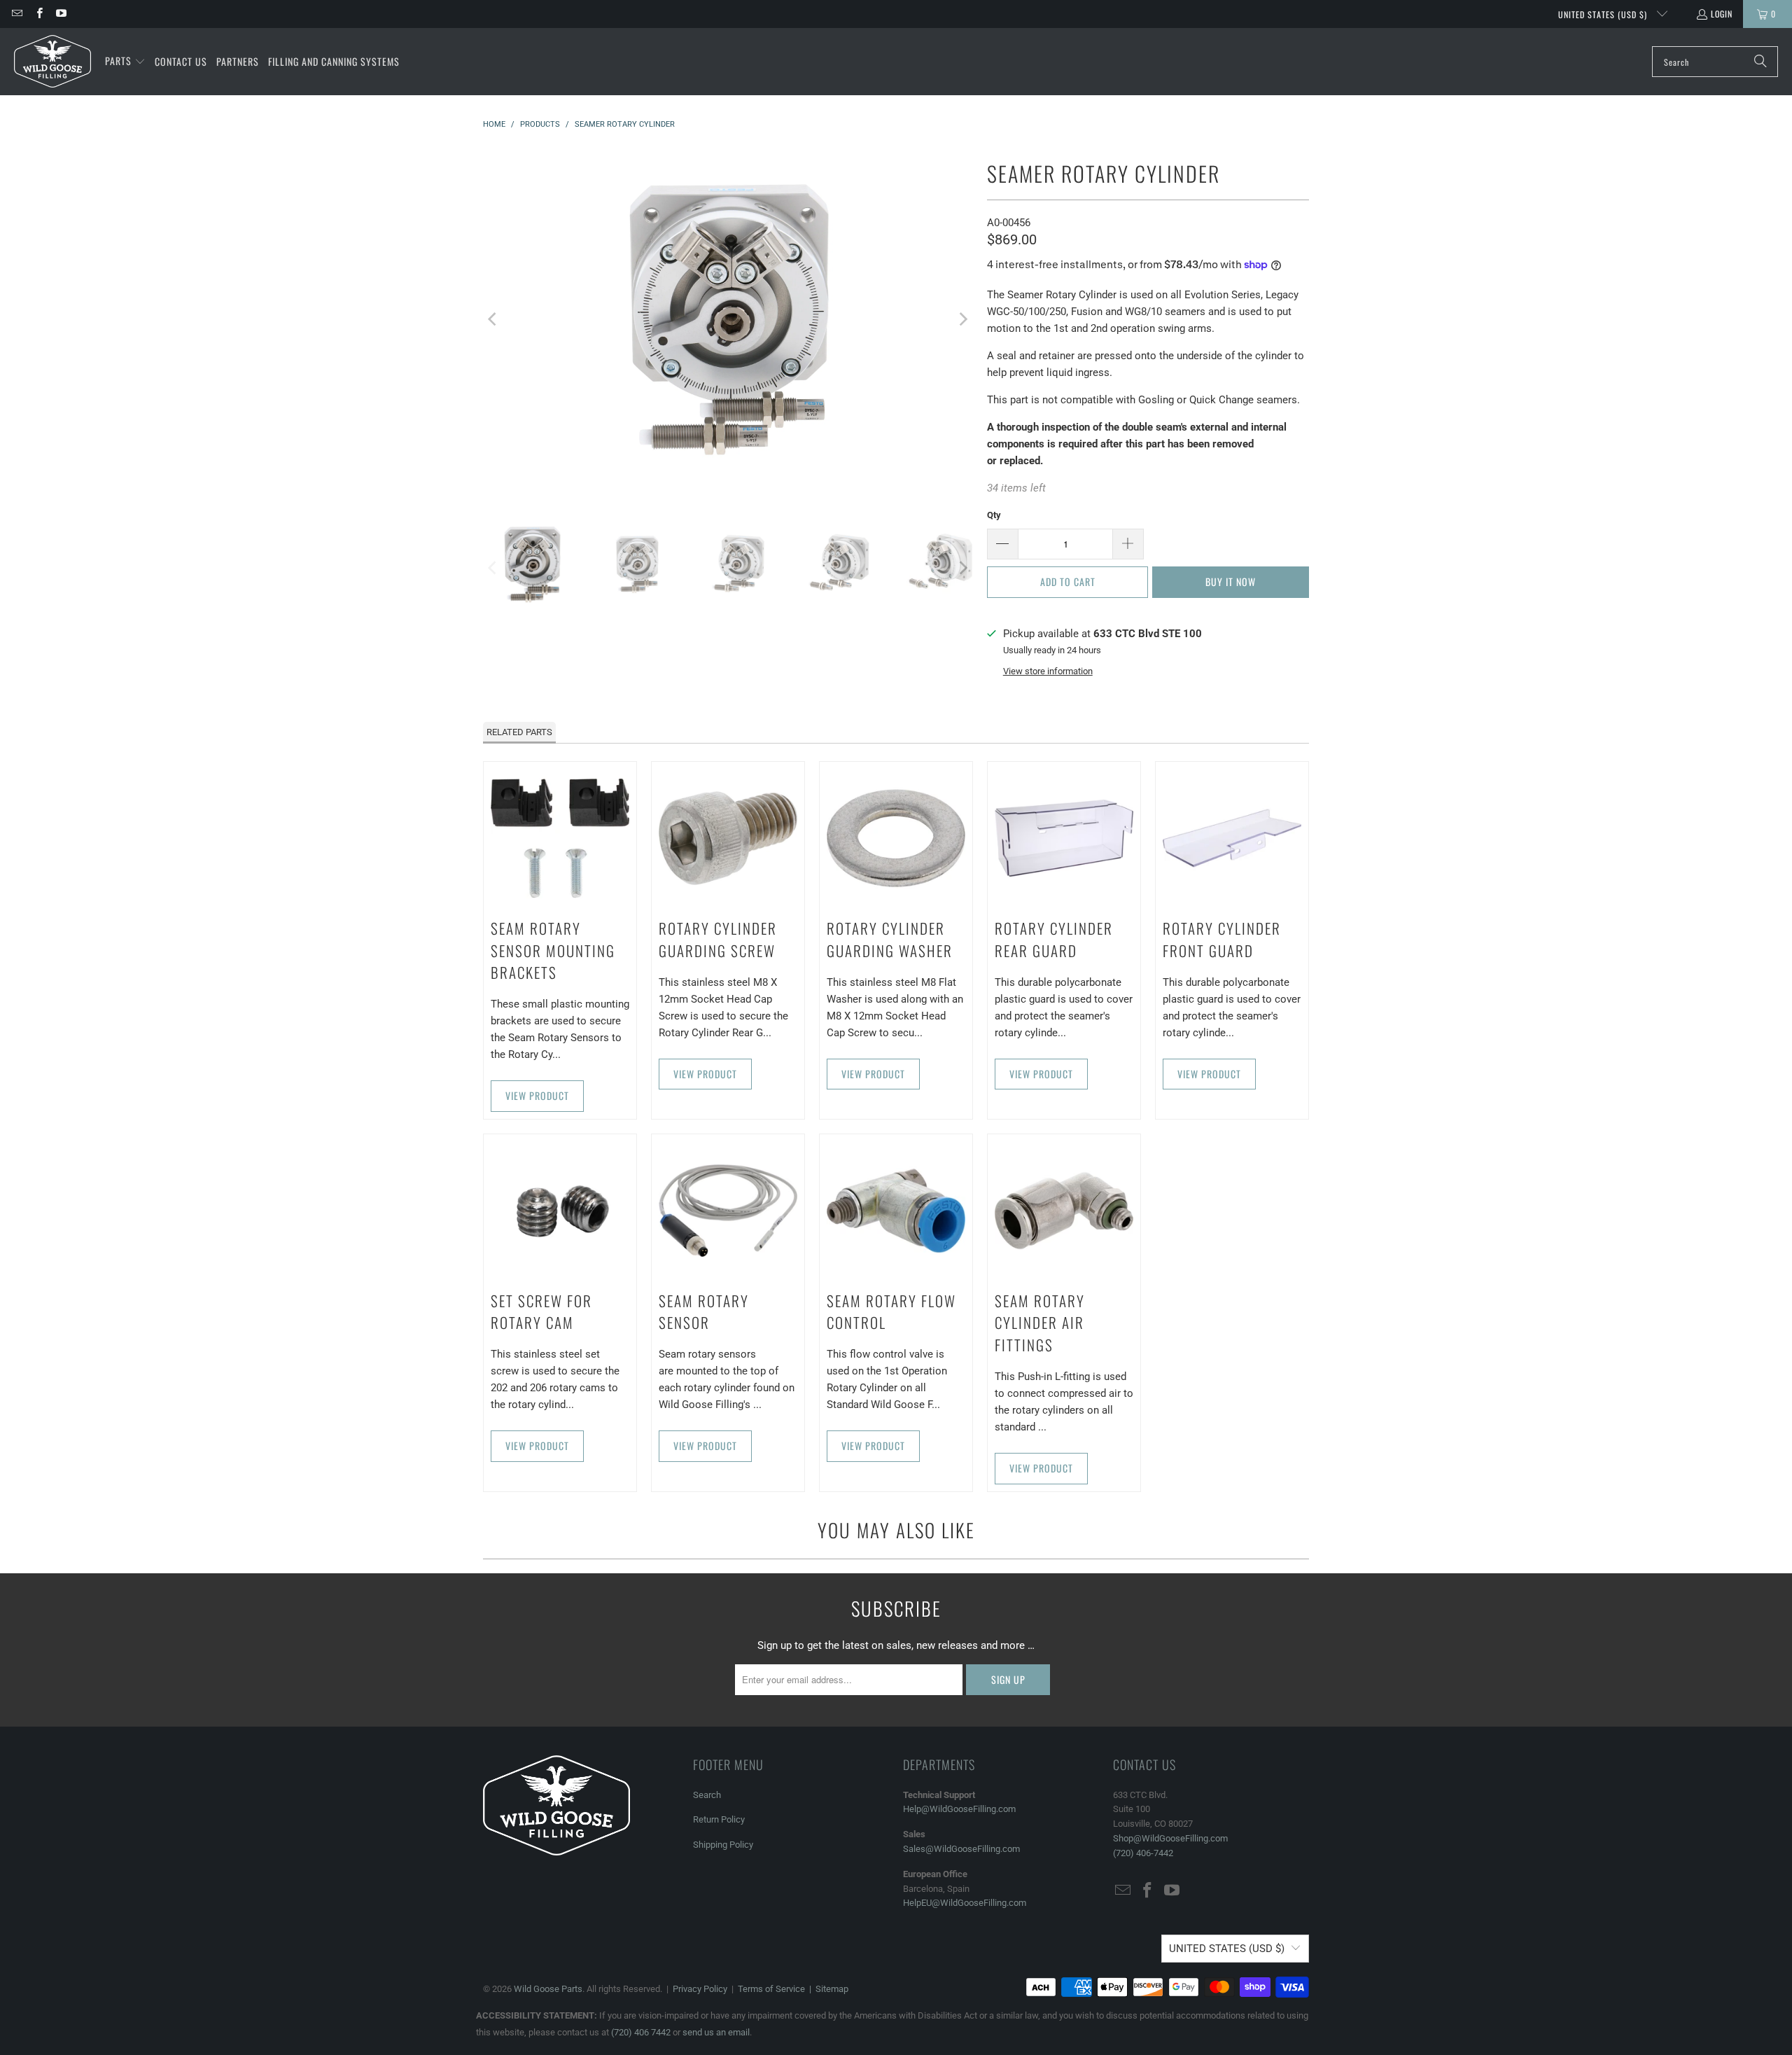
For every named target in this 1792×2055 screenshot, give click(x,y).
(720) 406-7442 (1143, 1853)
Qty (994, 515)
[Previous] (493, 319)
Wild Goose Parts (548, 1989)
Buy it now (1231, 581)
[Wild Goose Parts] (52, 62)
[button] (125, 62)
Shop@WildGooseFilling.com (1170, 1838)
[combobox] (1715, 62)
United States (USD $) (1604, 14)
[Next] (962, 319)
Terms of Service (771, 1989)
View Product (537, 1095)
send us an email (716, 2032)
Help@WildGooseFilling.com (959, 1809)
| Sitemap (827, 1989)
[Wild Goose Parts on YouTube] (61, 14)
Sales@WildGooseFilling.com (961, 1849)
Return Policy (719, 1819)
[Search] (1760, 62)
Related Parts (519, 732)
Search (707, 1795)
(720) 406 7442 (641, 2032)
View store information (1048, 671)
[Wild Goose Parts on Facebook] (38, 14)
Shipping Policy (723, 1845)
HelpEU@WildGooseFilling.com (965, 1903)
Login (1722, 14)
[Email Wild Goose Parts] (16, 14)
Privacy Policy (700, 1989)
